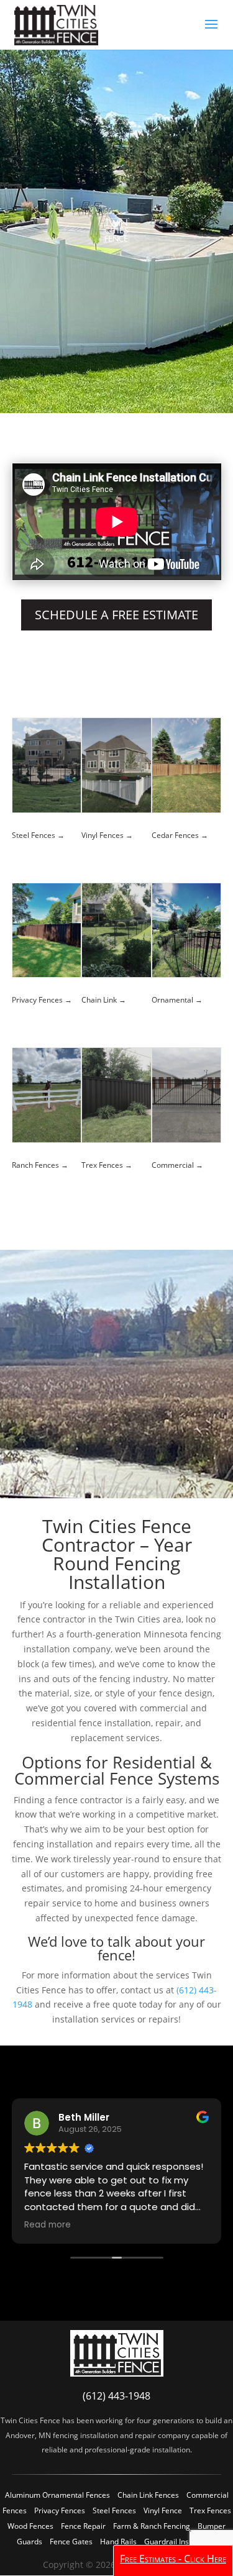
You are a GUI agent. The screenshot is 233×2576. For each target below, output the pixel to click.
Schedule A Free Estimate (116, 615)
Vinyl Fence (163, 2510)
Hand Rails (118, 2542)
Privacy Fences (60, 2510)
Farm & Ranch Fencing (152, 2526)
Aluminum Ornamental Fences (57, 2495)
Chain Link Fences (148, 2495)
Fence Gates (71, 2542)
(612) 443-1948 (116, 2396)
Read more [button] (72, 2225)
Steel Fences (114, 2510)
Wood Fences (30, 2526)
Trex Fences (210, 2510)
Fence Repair (83, 2526)
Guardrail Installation (180, 2542)
